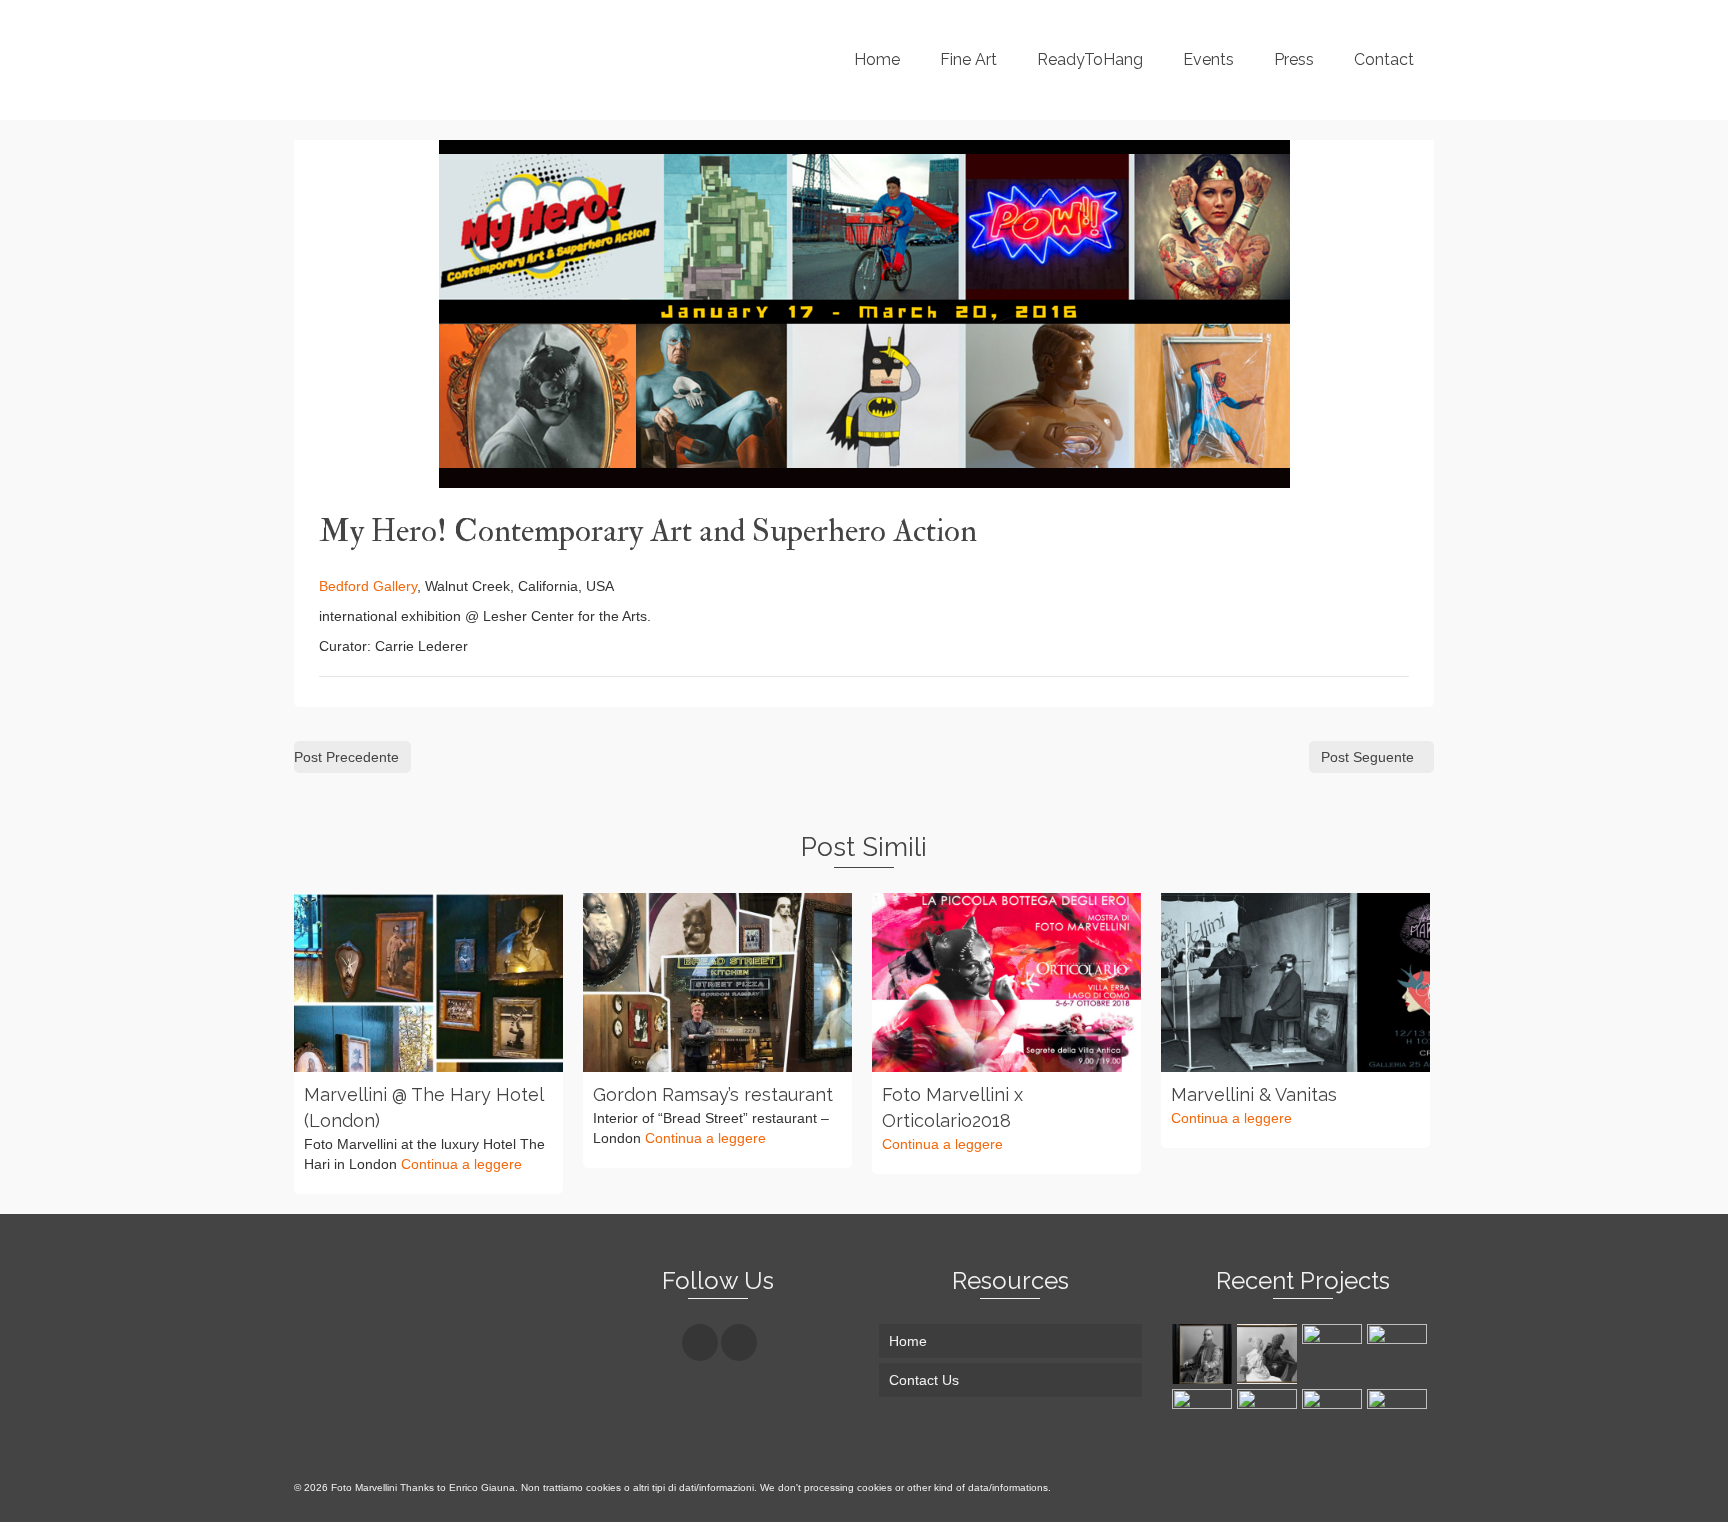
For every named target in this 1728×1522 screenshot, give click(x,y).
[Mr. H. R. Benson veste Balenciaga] (1399, 1354)
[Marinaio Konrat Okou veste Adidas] (1334, 1419)
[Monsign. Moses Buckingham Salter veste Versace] (1204, 1354)
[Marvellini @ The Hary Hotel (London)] (428, 982)
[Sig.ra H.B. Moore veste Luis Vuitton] (1269, 1419)
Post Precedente (346, 757)
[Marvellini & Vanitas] (1295, 982)
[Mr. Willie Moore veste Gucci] (1204, 1419)
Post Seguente (1367, 757)
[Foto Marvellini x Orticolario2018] (1006, 982)
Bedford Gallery (368, 586)
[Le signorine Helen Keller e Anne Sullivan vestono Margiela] (1269, 1354)
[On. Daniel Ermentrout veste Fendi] (1334, 1354)
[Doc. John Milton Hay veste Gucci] (1399, 1419)
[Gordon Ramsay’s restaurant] (717, 982)
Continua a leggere (461, 1164)
